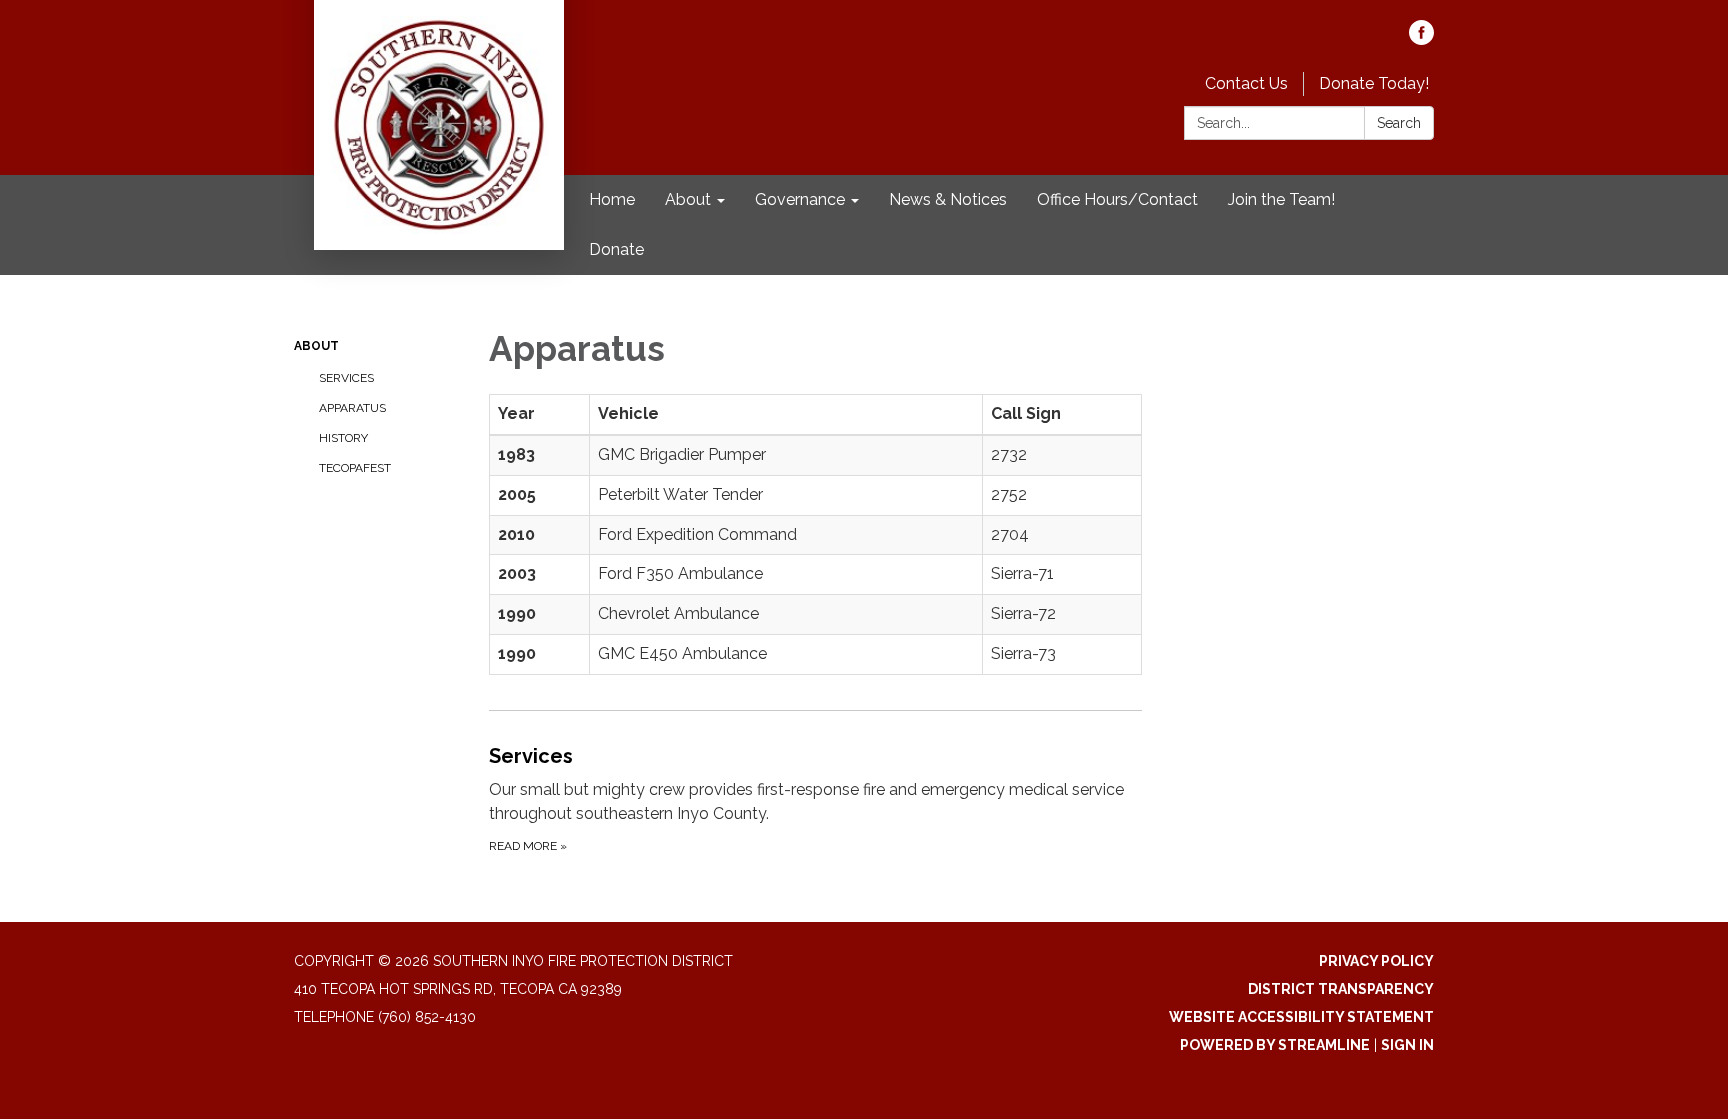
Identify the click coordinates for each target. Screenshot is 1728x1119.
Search (1399, 123)
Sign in (1407, 1045)
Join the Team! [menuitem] (1281, 199)
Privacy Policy (1376, 961)
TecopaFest (355, 468)
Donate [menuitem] (616, 249)
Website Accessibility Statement (1301, 1017)
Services (346, 378)
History (343, 438)
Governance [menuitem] (800, 199)
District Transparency (1341, 989)
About (316, 346)
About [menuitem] (688, 199)
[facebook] (1421, 39)
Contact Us (1246, 83)
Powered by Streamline (1275, 1045)
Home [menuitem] (612, 199)
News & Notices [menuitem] (948, 199)
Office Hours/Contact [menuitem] (1117, 199)
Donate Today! (1374, 83)
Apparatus (352, 408)
